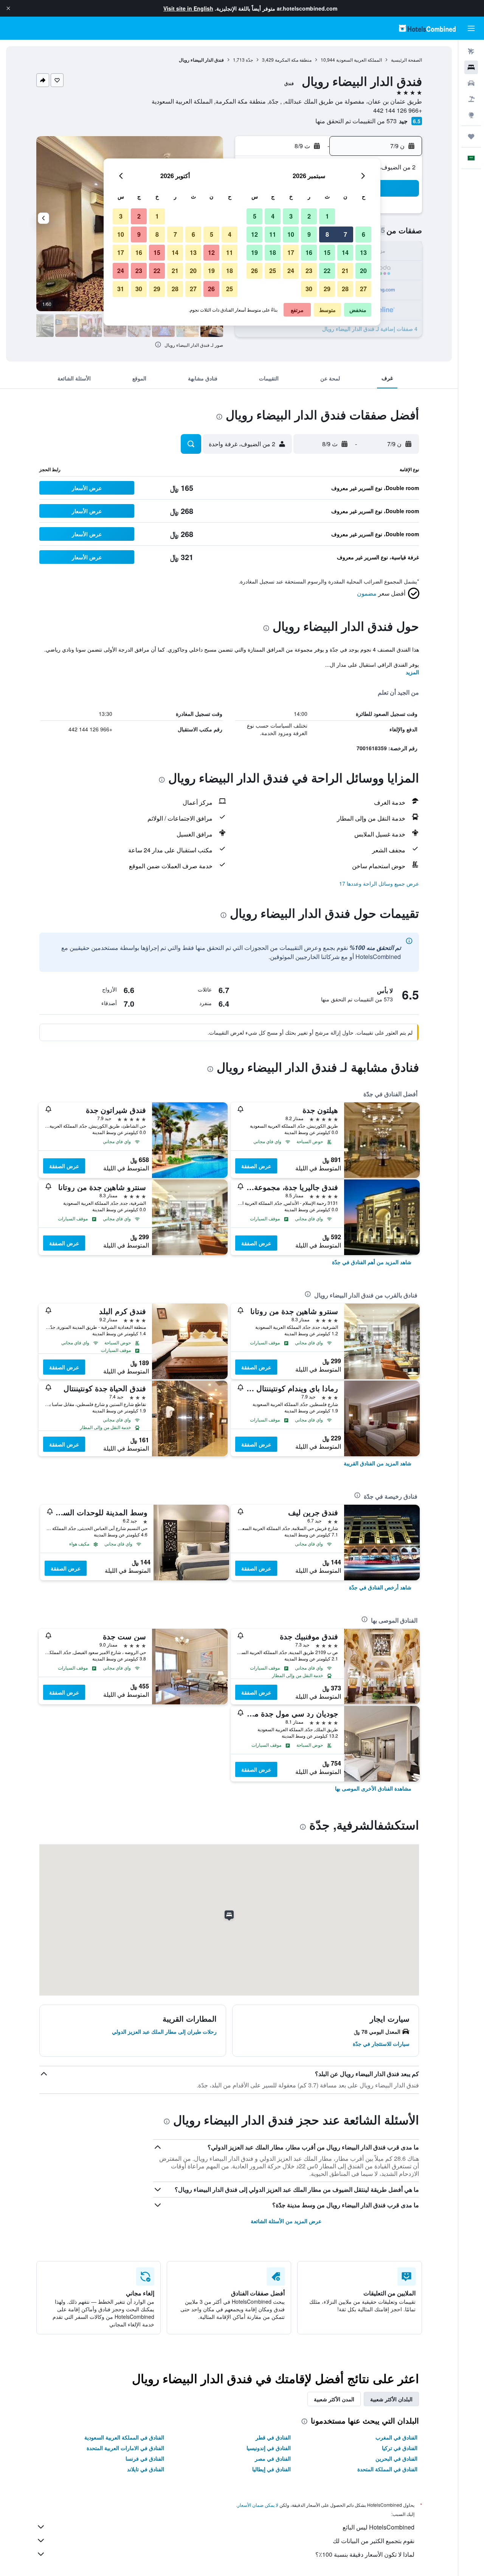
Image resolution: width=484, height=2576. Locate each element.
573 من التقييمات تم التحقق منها (356, 121)
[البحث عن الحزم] (471, 99)
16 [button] (309, 252)
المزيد (412, 672)
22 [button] (327, 271)
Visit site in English (188, 8)
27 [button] (363, 289)
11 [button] (273, 234)
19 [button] (254, 252)
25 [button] (273, 271)
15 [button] (327, 252)
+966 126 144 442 (398, 110)
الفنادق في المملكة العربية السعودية (124, 2437)
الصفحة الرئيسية (406, 60)
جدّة (249, 60)
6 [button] (364, 234)
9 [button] (309, 234)
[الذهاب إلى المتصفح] (471, 115)
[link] (372, 1262)
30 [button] (309, 289)
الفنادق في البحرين (396, 2458)
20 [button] (363, 271)
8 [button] (327, 234)
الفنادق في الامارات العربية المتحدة (125, 2448)
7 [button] (345, 234)
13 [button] (363, 252)
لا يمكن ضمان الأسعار (258, 2505)
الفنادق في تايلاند (146, 2469)
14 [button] (345, 252)
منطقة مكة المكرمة (293, 60)
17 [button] (291, 252)
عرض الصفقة (256, 1166)
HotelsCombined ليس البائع (379, 2527)
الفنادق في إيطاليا (271, 2469)
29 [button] (327, 289)
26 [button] (254, 271)
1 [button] (327, 216)
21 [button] (345, 271)
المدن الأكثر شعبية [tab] (334, 2399)
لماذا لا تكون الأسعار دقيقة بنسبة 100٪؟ (365, 2554)
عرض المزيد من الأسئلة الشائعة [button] (286, 2221)
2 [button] (309, 216)
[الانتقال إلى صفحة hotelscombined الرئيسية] (427, 28)
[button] (8, 8)
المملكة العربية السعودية (359, 60)
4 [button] (273, 216)
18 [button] (273, 252)
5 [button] (255, 216)
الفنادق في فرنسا (145, 2458)
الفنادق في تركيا (400, 2448)
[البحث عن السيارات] (471, 83)
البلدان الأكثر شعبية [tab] (391, 2399)
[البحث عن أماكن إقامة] (471, 67)
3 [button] (291, 216)
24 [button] (291, 271)
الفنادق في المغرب (396, 2437)
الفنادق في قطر (273, 2437)
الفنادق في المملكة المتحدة (387, 2469)
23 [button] (309, 271)
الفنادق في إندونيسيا (269, 2448)
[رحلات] (471, 137)
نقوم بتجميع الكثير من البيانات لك (374, 2541)
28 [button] (345, 289)
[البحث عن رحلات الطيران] (471, 51)
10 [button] (291, 234)
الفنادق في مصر (273, 2458)
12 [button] (254, 234)
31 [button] (121, 289)
